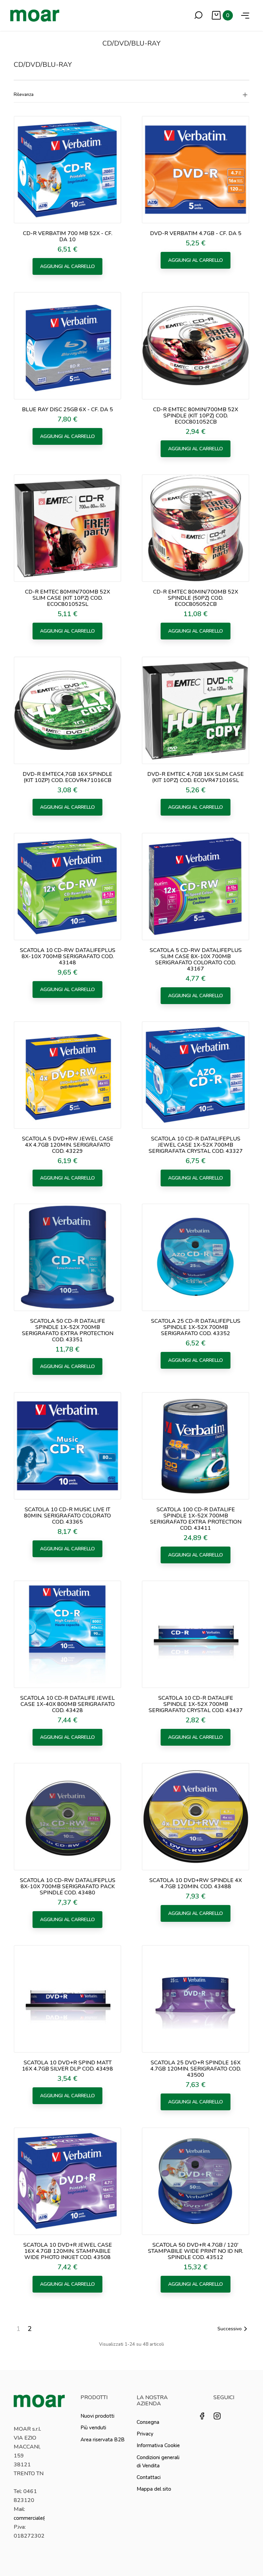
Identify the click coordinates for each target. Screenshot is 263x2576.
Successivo (230, 2329)
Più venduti (93, 2428)
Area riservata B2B (103, 2440)
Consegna (148, 2422)
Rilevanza (24, 95)
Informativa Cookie (158, 2445)
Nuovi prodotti (97, 2416)
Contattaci (149, 2477)
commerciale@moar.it (39, 2518)
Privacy (145, 2434)
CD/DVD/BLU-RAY (43, 65)
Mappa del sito (154, 2489)
